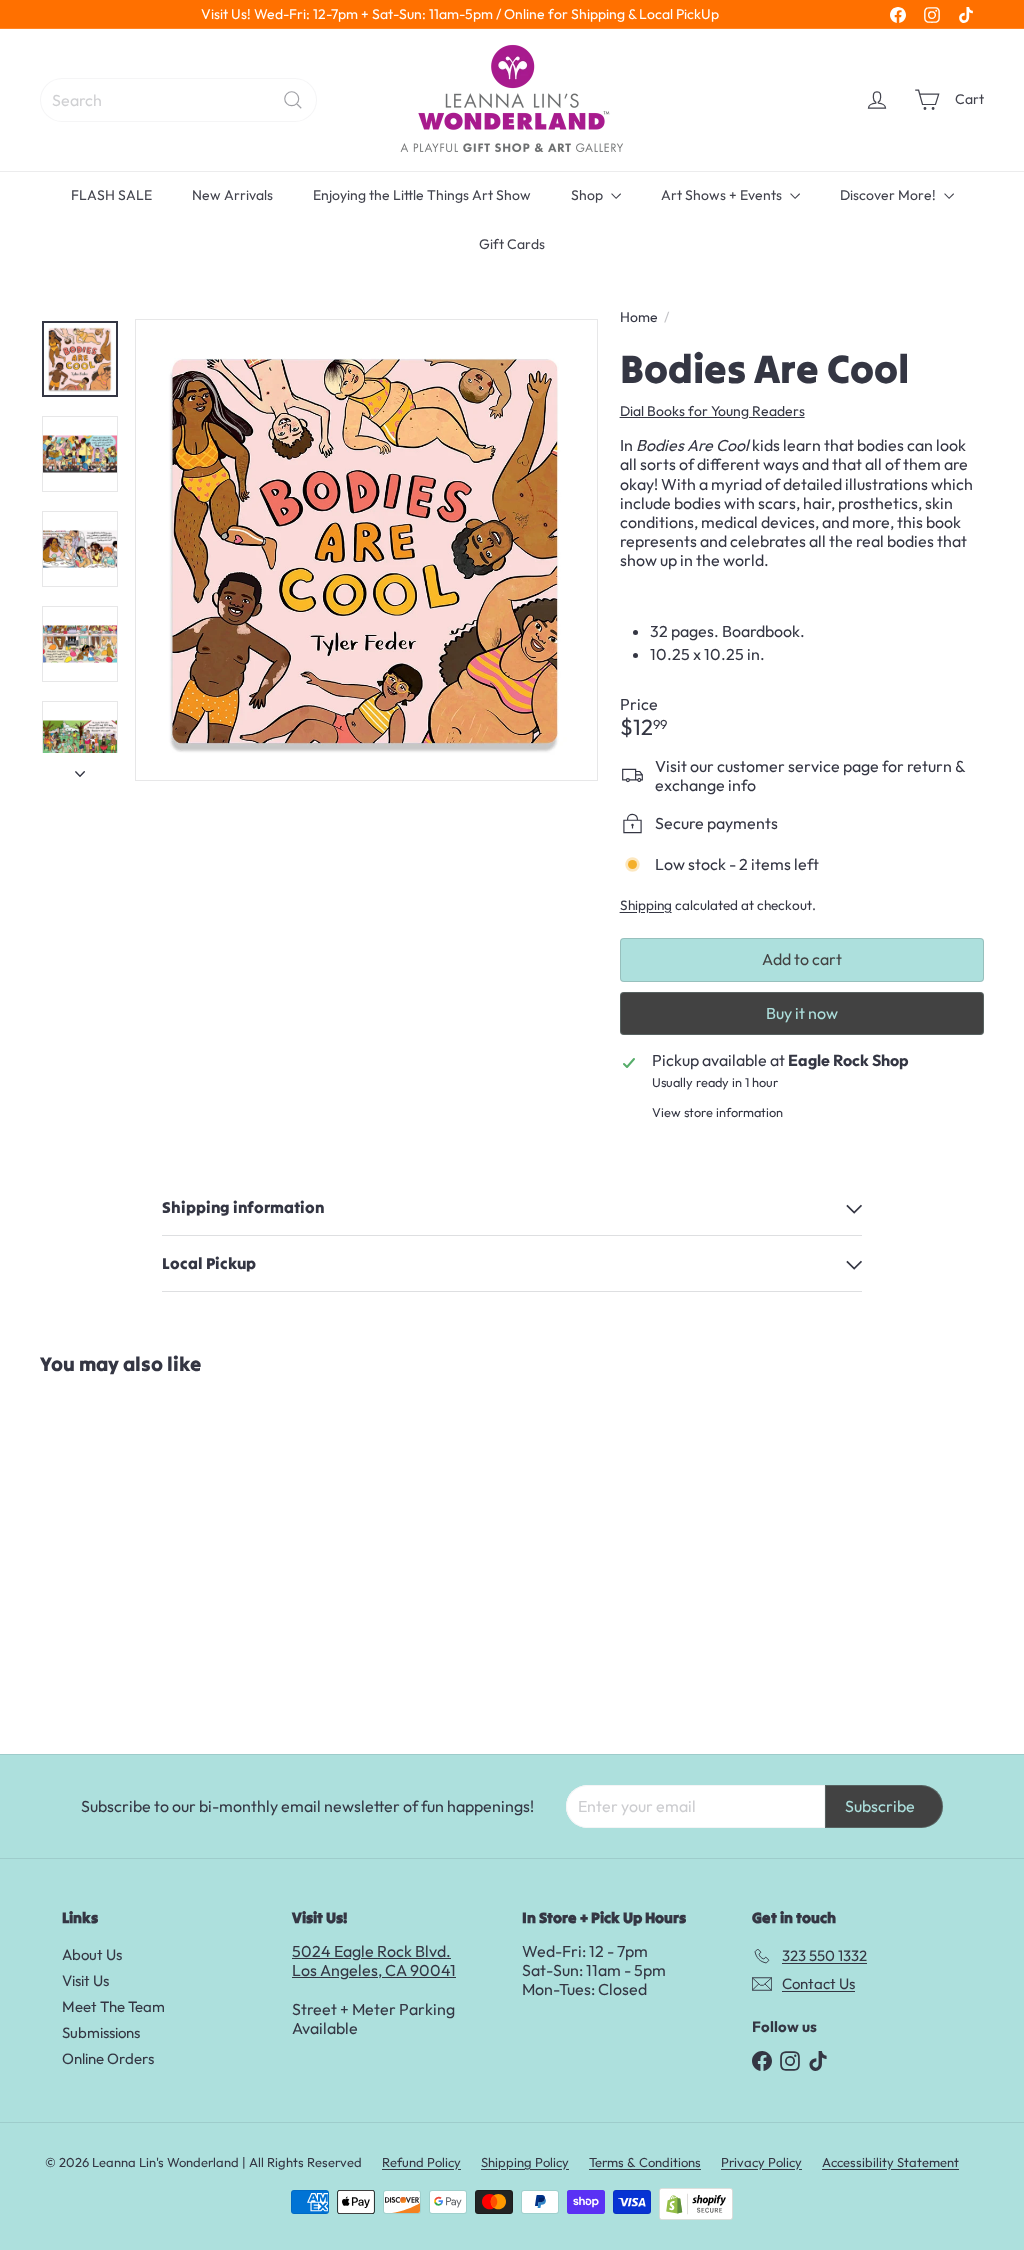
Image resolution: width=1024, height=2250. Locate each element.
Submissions (101, 2032)
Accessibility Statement (890, 2162)
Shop (588, 195)
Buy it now (802, 1013)
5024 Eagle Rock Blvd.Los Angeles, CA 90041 (374, 1960)
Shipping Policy (525, 2162)
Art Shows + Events (723, 195)
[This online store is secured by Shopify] (696, 2204)
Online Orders (108, 2058)
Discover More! (889, 195)
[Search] (293, 100)
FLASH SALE (111, 195)
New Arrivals (232, 195)
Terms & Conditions (645, 2162)
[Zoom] (366, 550)
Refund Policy (421, 2162)
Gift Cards (512, 244)
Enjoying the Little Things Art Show (422, 195)
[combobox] (178, 100)
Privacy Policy (761, 2162)
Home (639, 317)
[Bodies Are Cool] (118, 1555)
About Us (92, 1954)
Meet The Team (113, 2006)
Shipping (646, 905)
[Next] (80, 767)
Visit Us (85, 1980)
